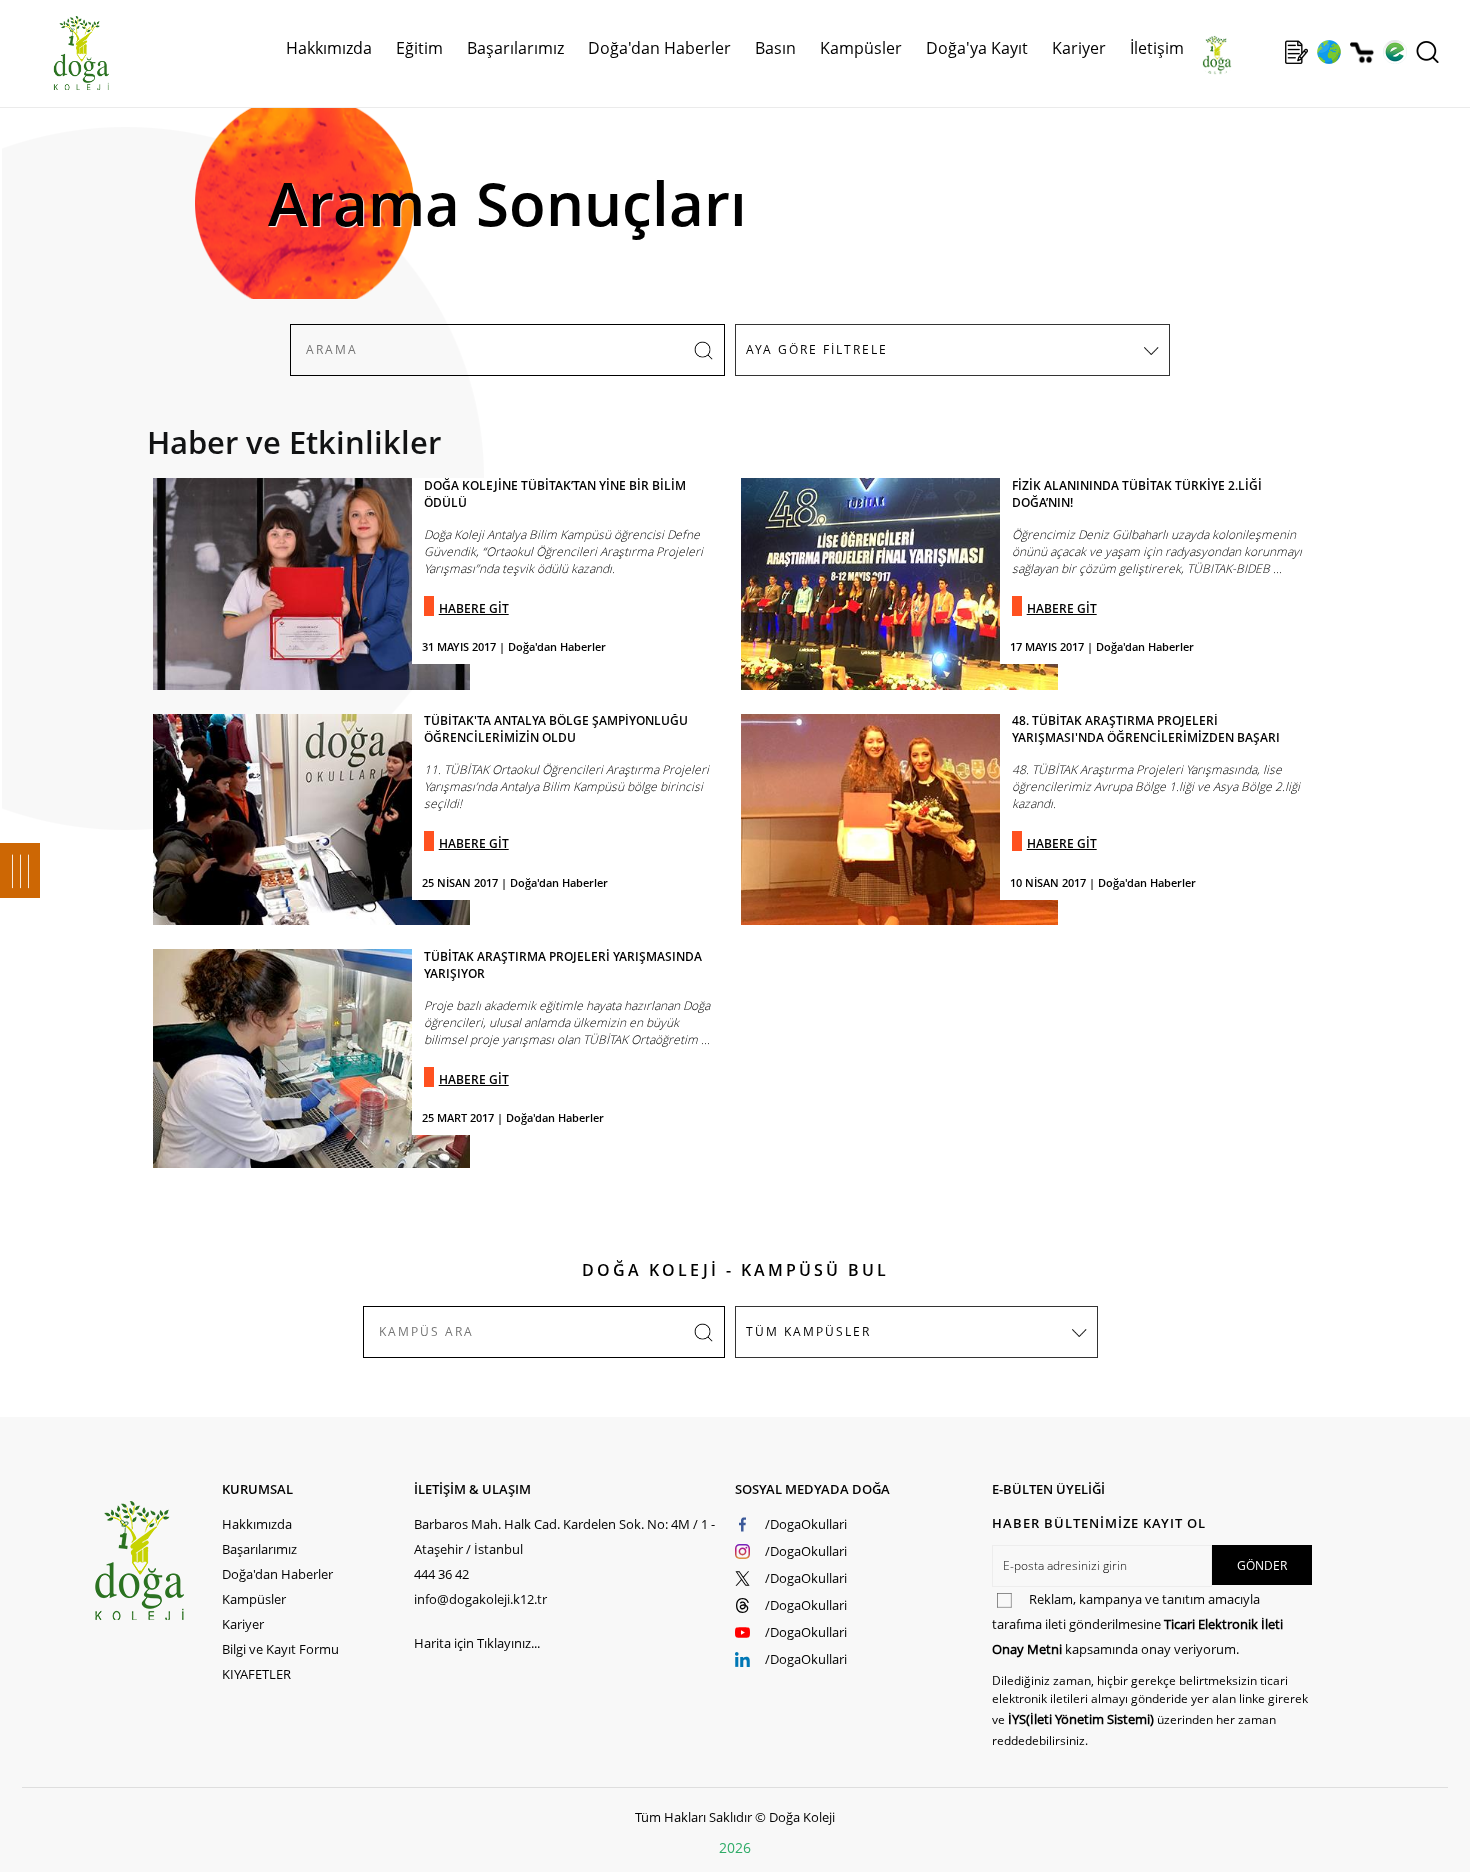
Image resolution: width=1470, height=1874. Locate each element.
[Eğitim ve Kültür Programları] (1328, 52)
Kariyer (1079, 48)
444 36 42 (441, 1574)
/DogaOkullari (806, 1524)
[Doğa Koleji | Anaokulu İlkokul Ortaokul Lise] (60, 53)
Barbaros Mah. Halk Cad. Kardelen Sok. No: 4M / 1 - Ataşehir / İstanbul (564, 1536)
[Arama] (1427, 52)
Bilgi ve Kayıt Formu (280, 1649)
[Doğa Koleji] (157, 1560)
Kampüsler (861, 48)
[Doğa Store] (1361, 52)
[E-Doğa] (1394, 52)
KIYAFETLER (256, 1674)
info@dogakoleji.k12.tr (480, 1599)
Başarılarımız (259, 1549)
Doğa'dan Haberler (659, 48)
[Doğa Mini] (1263, 52)
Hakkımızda (257, 1524)
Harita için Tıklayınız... (477, 1643)
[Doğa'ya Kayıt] (1296, 52)
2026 (735, 1847)
